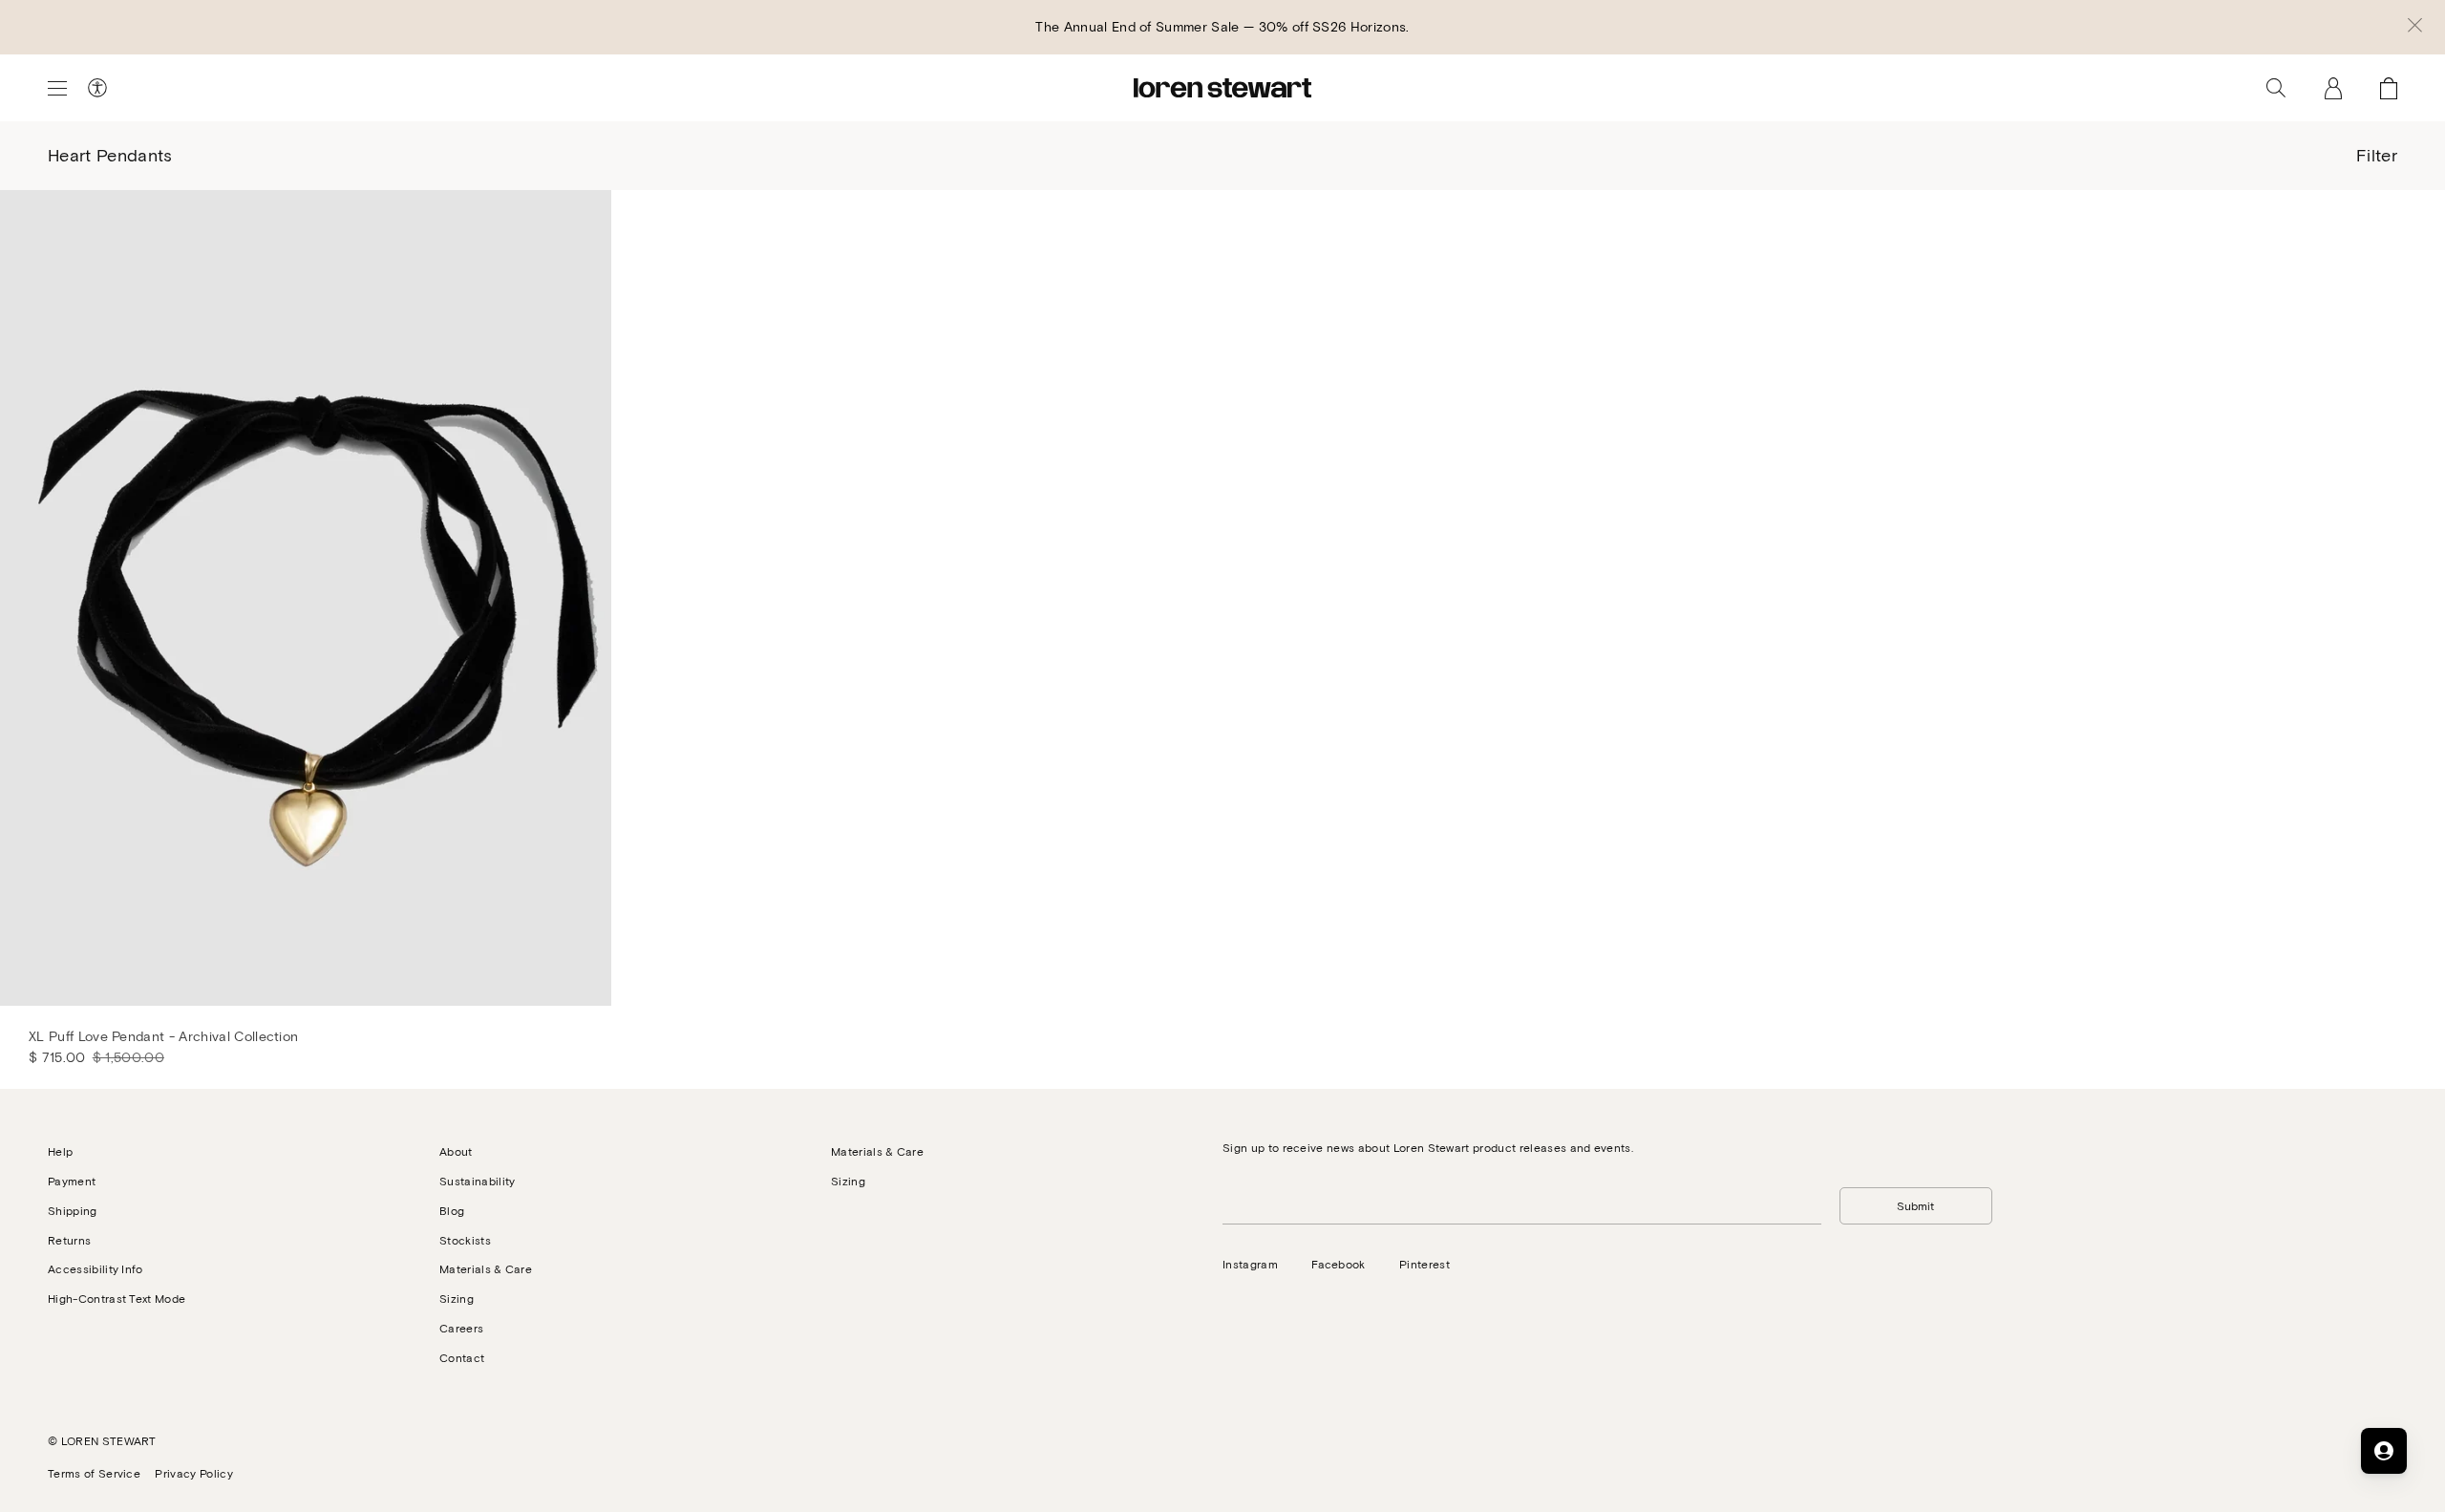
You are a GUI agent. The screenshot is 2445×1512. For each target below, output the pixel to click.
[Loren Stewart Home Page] (1222, 88)
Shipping (73, 1210)
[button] (2415, 27)
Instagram (1250, 1264)
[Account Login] (2333, 88)
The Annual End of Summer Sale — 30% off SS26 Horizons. (1222, 26)
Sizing (457, 1298)
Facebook (1339, 1264)
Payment (72, 1181)
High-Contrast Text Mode (117, 1298)
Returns (69, 1240)
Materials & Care (486, 1268)
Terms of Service (94, 1473)
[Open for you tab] (2384, 1451)
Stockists (465, 1240)
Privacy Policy (193, 1473)
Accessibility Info (96, 1268)
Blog (452, 1210)
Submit (1915, 1205)
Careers (461, 1328)
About (456, 1151)
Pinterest (1424, 1264)
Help (60, 1151)
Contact (462, 1357)
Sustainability (477, 1181)
